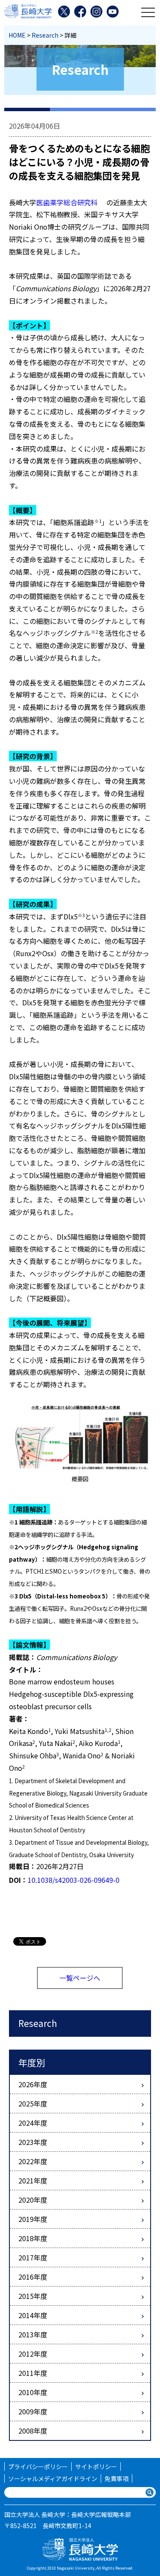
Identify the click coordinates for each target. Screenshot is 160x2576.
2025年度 (33, 2103)
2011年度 (33, 2373)
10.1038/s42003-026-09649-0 (74, 1880)
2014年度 (33, 2315)
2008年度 (33, 2431)
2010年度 (33, 2392)
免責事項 (116, 2479)
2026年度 (33, 2084)
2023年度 (33, 2142)
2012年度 (33, 2354)
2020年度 (33, 2200)
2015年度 (33, 2296)
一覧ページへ (80, 1978)
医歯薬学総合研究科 (67, 202)
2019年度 (33, 2219)
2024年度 (33, 2123)
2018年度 (33, 2238)
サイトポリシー (96, 2467)
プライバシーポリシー (38, 2467)
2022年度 (33, 2161)
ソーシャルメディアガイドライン (53, 2479)
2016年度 (33, 2277)
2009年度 (33, 2411)
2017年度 (33, 2257)
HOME (17, 35)
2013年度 (33, 2334)
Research (45, 35)
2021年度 (33, 2180)
